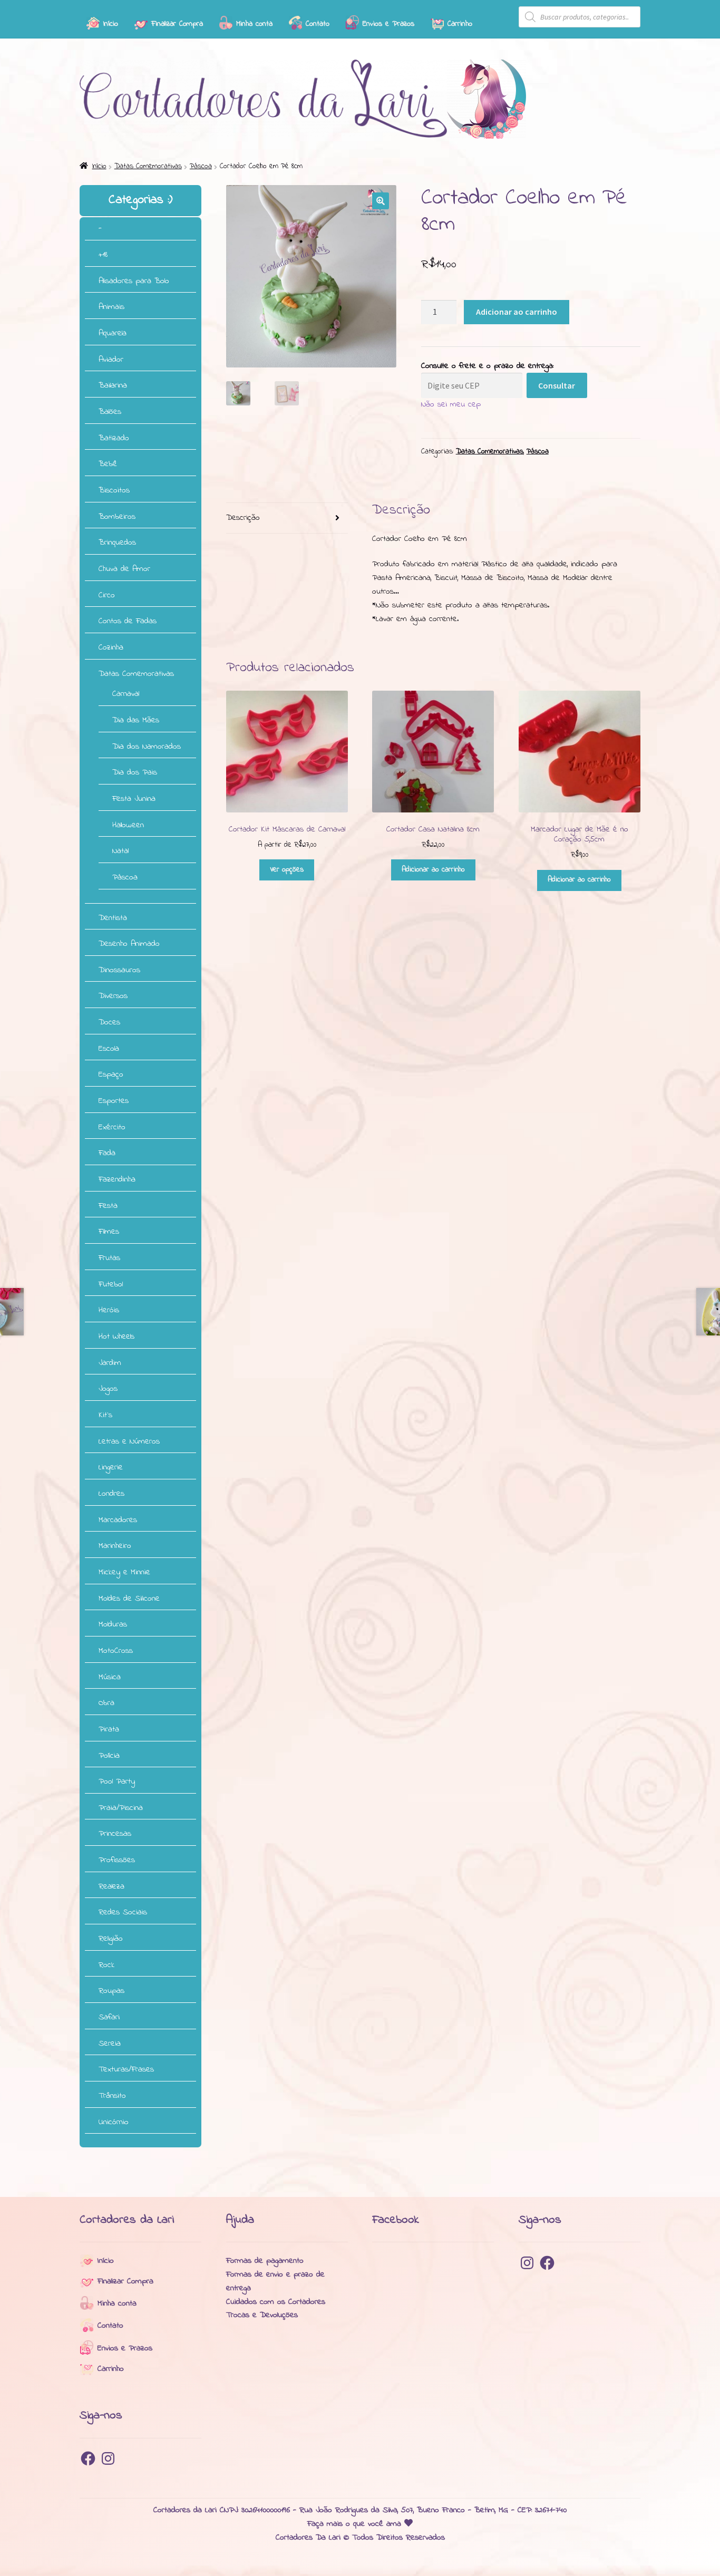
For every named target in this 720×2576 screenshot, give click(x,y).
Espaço (111, 1074)
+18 (103, 255)
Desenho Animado (129, 944)
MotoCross (116, 1651)
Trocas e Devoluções (262, 2315)
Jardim (110, 1363)
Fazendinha (117, 1179)
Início (99, 166)
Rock (106, 1965)
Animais (111, 307)
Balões (110, 412)
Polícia (109, 1756)
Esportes (114, 1101)
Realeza (111, 1886)
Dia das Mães (136, 720)
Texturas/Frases (126, 2069)
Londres (111, 1494)
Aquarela (113, 333)
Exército (112, 1127)
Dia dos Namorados (147, 747)
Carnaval (126, 694)
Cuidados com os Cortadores (276, 2302)
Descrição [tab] (243, 518)
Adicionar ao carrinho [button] (433, 870)
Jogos (108, 1389)
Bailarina (113, 385)
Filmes (109, 1232)
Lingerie (111, 1467)
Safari (109, 2017)
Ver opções (287, 870)
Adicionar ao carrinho (517, 312)
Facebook (396, 2220)
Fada (107, 1153)
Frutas (109, 1258)
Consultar (557, 385)
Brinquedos (117, 543)
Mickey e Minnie (124, 1572)
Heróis (109, 1310)
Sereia (110, 2044)
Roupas (111, 1991)
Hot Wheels (116, 1337)
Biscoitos (114, 490)
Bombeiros (117, 517)
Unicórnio (114, 2122)
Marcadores (118, 1520)
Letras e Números (129, 1441)
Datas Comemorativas (148, 166)
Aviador (111, 360)
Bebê (108, 464)
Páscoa (201, 166)
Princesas (115, 1834)
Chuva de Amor (124, 569)
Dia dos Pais (135, 772)
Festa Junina (134, 799)
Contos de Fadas (128, 621)
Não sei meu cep (451, 404)
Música (110, 1677)
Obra (106, 1703)
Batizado (114, 438)
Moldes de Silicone (129, 1599)
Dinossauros (119, 970)
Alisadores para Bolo (134, 281)
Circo (107, 595)
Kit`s (105, 1415)
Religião (111, 1939)
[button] (381, 201)
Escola (109, 1049)
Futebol (111, 1284)
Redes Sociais (123, 1912)
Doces (109, 1022)
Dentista (113, 918)
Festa (108, 1206)
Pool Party (117, 1781)
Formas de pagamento (265, 2261)
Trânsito (112, 2096)
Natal (120, 851)
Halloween (128, 825)
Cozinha (111, 647)
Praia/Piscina (121, 1808)
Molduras (113, 1624)
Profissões (117, 1860)
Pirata (109, 1729)
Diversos (113, 996)
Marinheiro (115, 1546)
